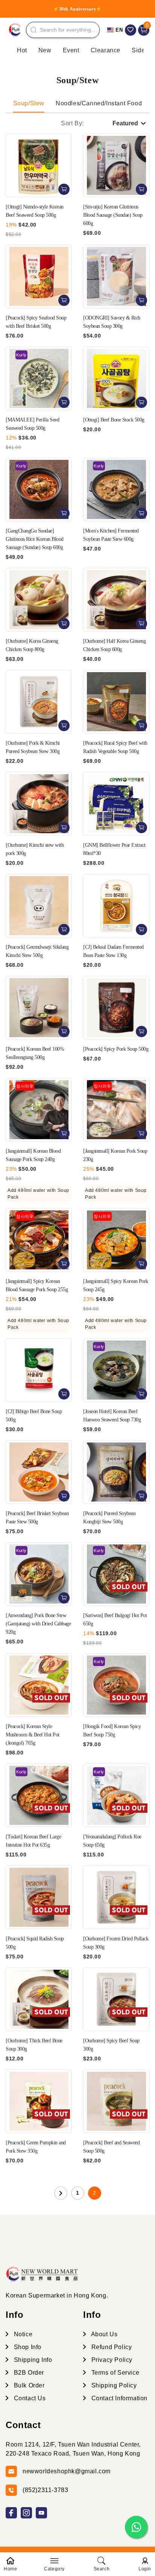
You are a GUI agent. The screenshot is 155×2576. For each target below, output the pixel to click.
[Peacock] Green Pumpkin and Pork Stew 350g (36, 2147)
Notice (22, 2334)
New (45, 50)
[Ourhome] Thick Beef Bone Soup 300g (34, 2045)
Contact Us (29, 2398)
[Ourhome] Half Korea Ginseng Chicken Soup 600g (114, 645)
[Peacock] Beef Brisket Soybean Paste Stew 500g (37, 1518)
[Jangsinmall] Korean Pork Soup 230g (115, 1155)
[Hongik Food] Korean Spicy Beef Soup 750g (112, 1731)
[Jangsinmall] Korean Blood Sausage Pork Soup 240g (33, 1155)
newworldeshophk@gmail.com (67, 2471)
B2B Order (28, 2373)
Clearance (106, 50)
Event (71, 50)
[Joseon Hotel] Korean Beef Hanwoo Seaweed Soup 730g (112, 1416)
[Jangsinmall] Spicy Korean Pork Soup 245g (116, 1285)
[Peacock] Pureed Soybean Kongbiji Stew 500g (109, 1518)
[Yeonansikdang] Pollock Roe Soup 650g (112, 1841)
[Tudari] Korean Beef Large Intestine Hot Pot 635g (33, 1841)
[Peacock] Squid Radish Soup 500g (35, 1943)
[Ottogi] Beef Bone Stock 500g (114, 420)
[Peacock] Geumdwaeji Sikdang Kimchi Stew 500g (37, 951)
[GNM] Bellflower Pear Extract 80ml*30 (114, 849)
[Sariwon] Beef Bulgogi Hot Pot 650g (115, 1620)
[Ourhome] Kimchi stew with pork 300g (35, 849)
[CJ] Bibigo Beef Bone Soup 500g (34, 1416)
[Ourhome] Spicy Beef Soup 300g (111, 2045)
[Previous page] (61, 2193)
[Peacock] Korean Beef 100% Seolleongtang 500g (35, 1053)
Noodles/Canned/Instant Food (99, 103)
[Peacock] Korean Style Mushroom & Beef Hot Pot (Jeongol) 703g (33, 1735)
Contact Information (119, 2398)
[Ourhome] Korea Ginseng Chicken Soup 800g (32, 645)
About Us (103, 2334)
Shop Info (27, 2347)
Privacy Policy (111, 2360)
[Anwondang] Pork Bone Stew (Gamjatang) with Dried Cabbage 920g (38, 1624)
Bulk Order (28, 2385)
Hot (22, 50)
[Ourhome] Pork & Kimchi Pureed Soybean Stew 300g (33, 747)
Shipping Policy (113, 2385)
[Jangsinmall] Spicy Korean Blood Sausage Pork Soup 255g (37, 1285)
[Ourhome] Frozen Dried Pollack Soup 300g (116, 1943)
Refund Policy (111, 2347)
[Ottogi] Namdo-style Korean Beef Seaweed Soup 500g (35, 211)
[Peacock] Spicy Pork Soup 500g (116, 1049)
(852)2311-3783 (45, 2490)
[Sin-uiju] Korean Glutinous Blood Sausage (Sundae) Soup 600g (113, 215)
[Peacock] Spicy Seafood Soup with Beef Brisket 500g (36, 322)
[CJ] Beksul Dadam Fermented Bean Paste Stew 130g (113, 951)
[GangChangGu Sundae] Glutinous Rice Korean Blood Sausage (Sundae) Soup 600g (35, 539)
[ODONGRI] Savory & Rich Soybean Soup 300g (112, 322)
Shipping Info (32, 2360)
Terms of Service (114, 2373)
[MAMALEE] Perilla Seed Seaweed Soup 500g (32, 424)
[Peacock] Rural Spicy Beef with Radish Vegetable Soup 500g (115, 747)
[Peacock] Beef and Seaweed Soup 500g (111, 2147)
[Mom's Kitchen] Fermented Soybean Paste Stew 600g (111, 535)
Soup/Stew (29, 103)
